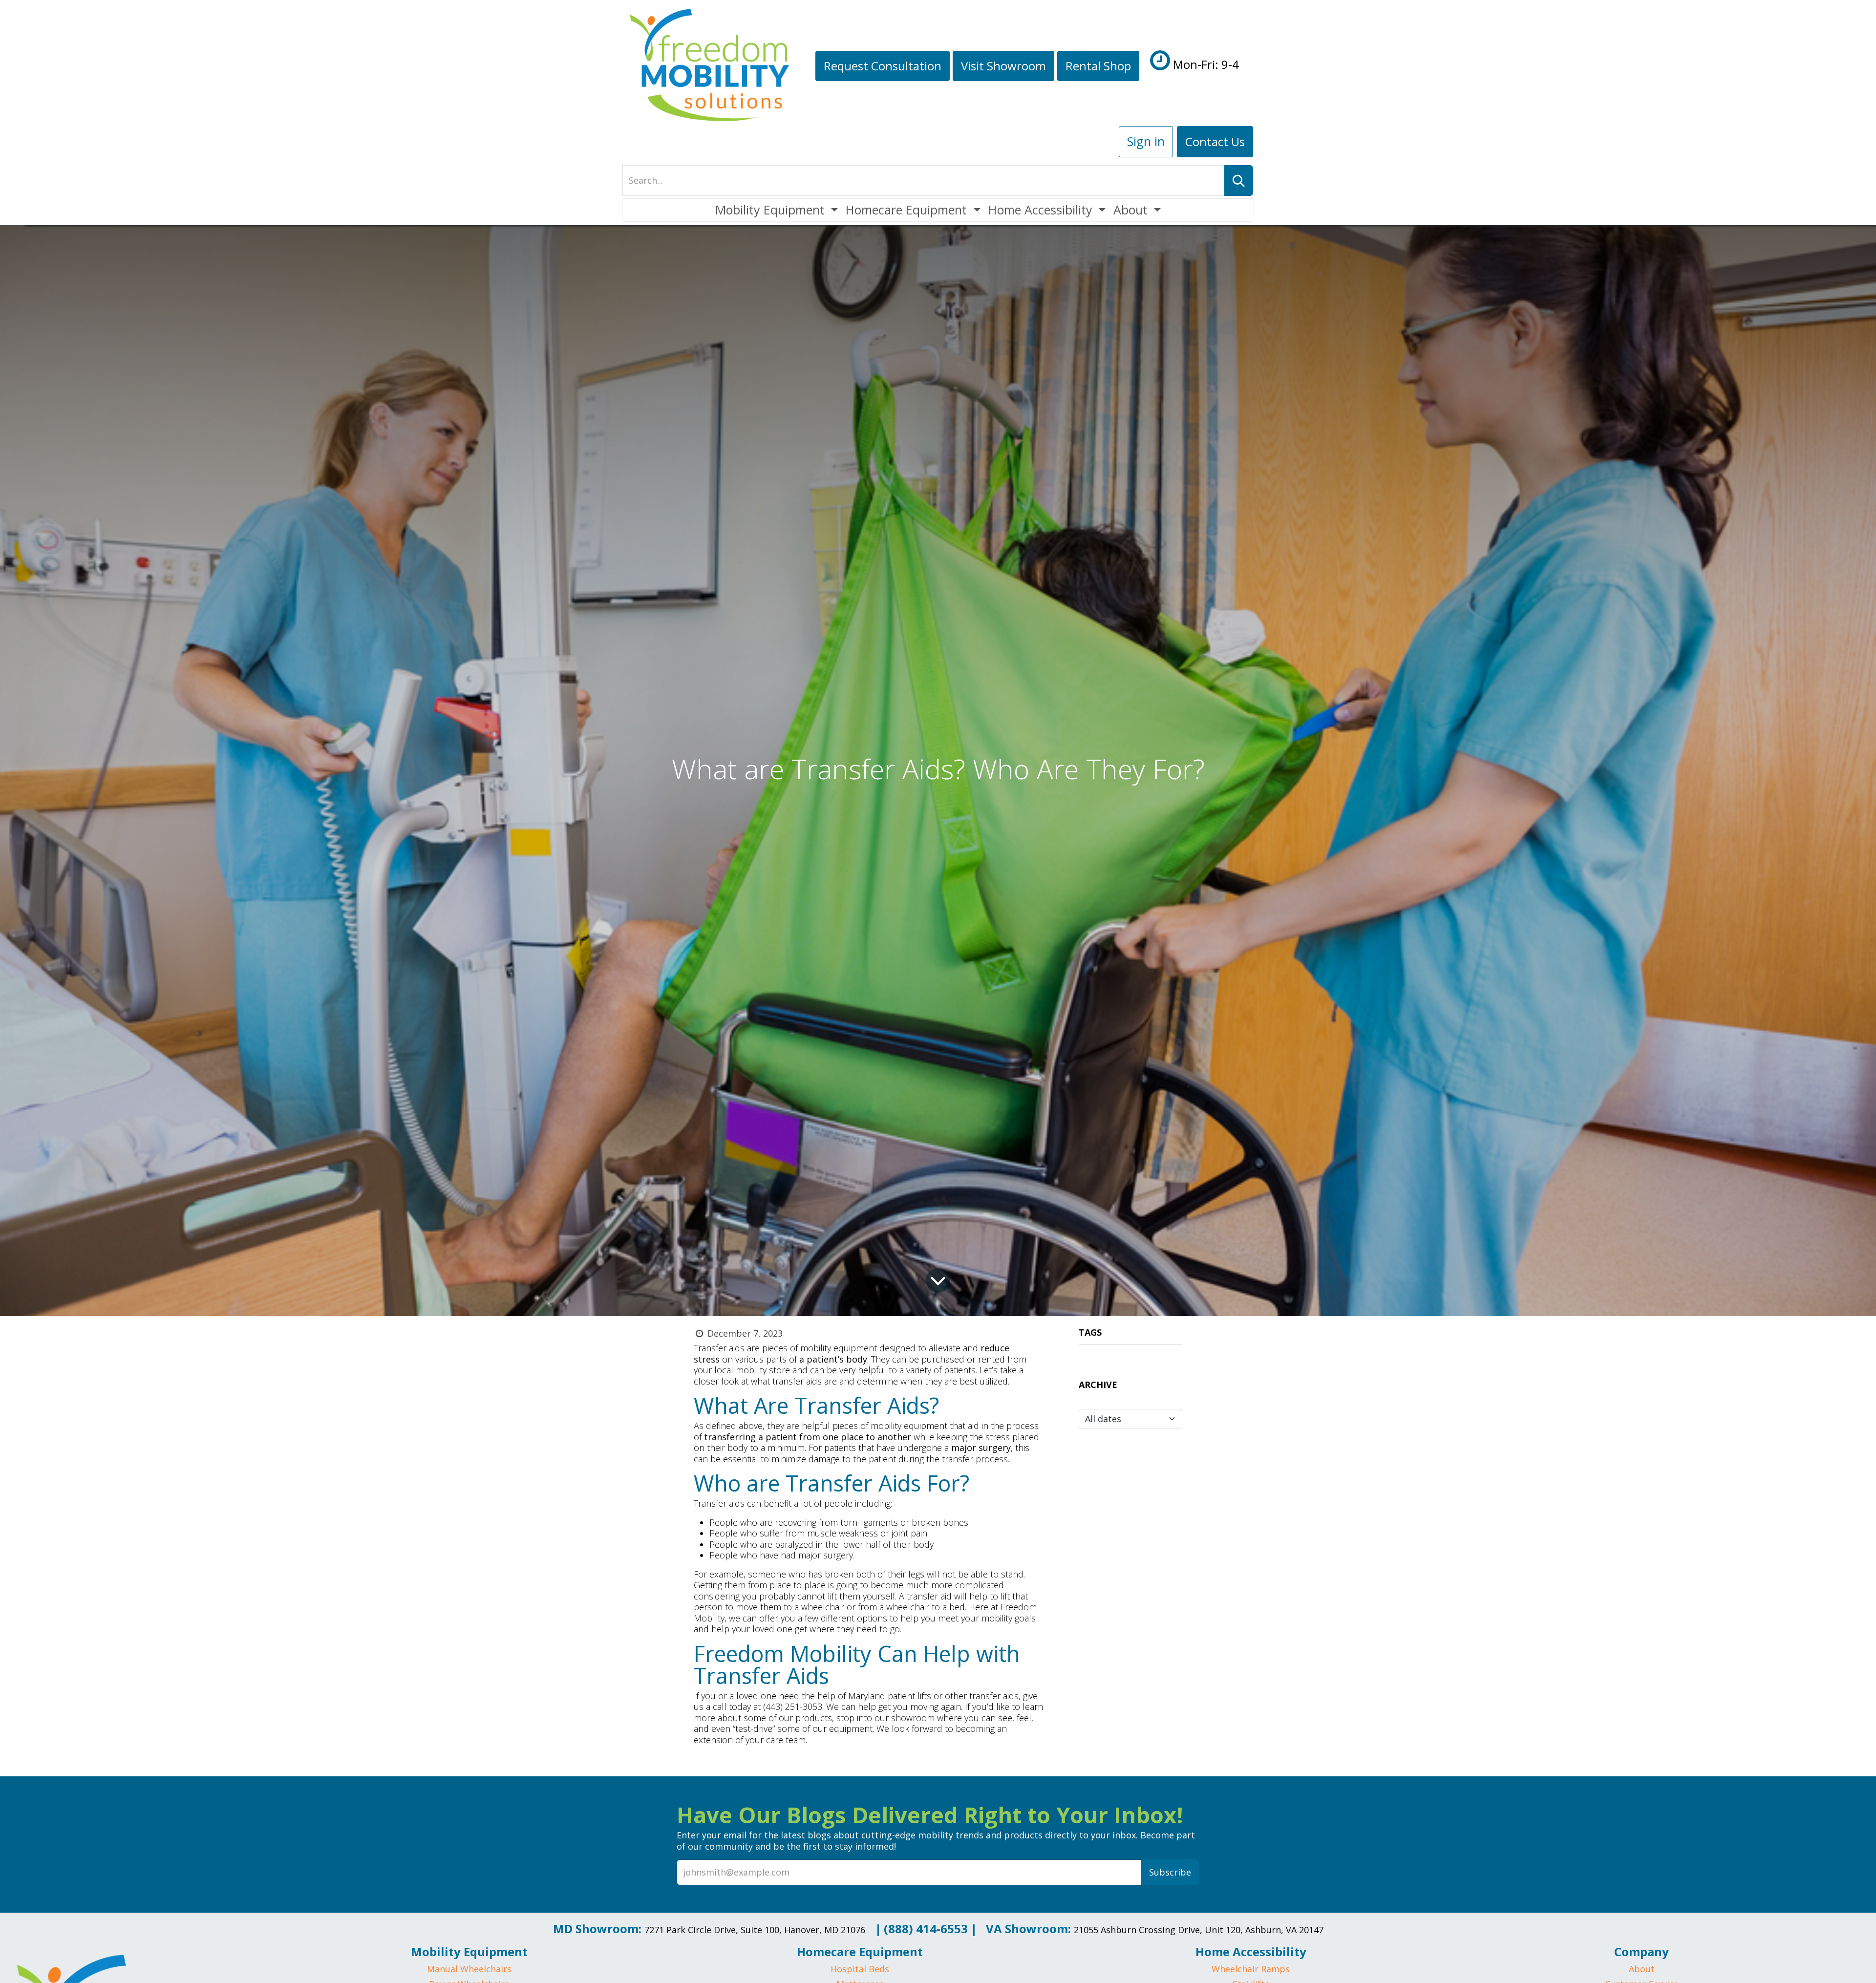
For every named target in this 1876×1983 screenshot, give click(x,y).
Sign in (1146, 141)
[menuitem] (777, 210)
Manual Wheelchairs (469, 1969)
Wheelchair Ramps (1251, 1969)
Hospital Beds (860, 1969)
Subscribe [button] (1170, 1872)
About (1642, 1969)
